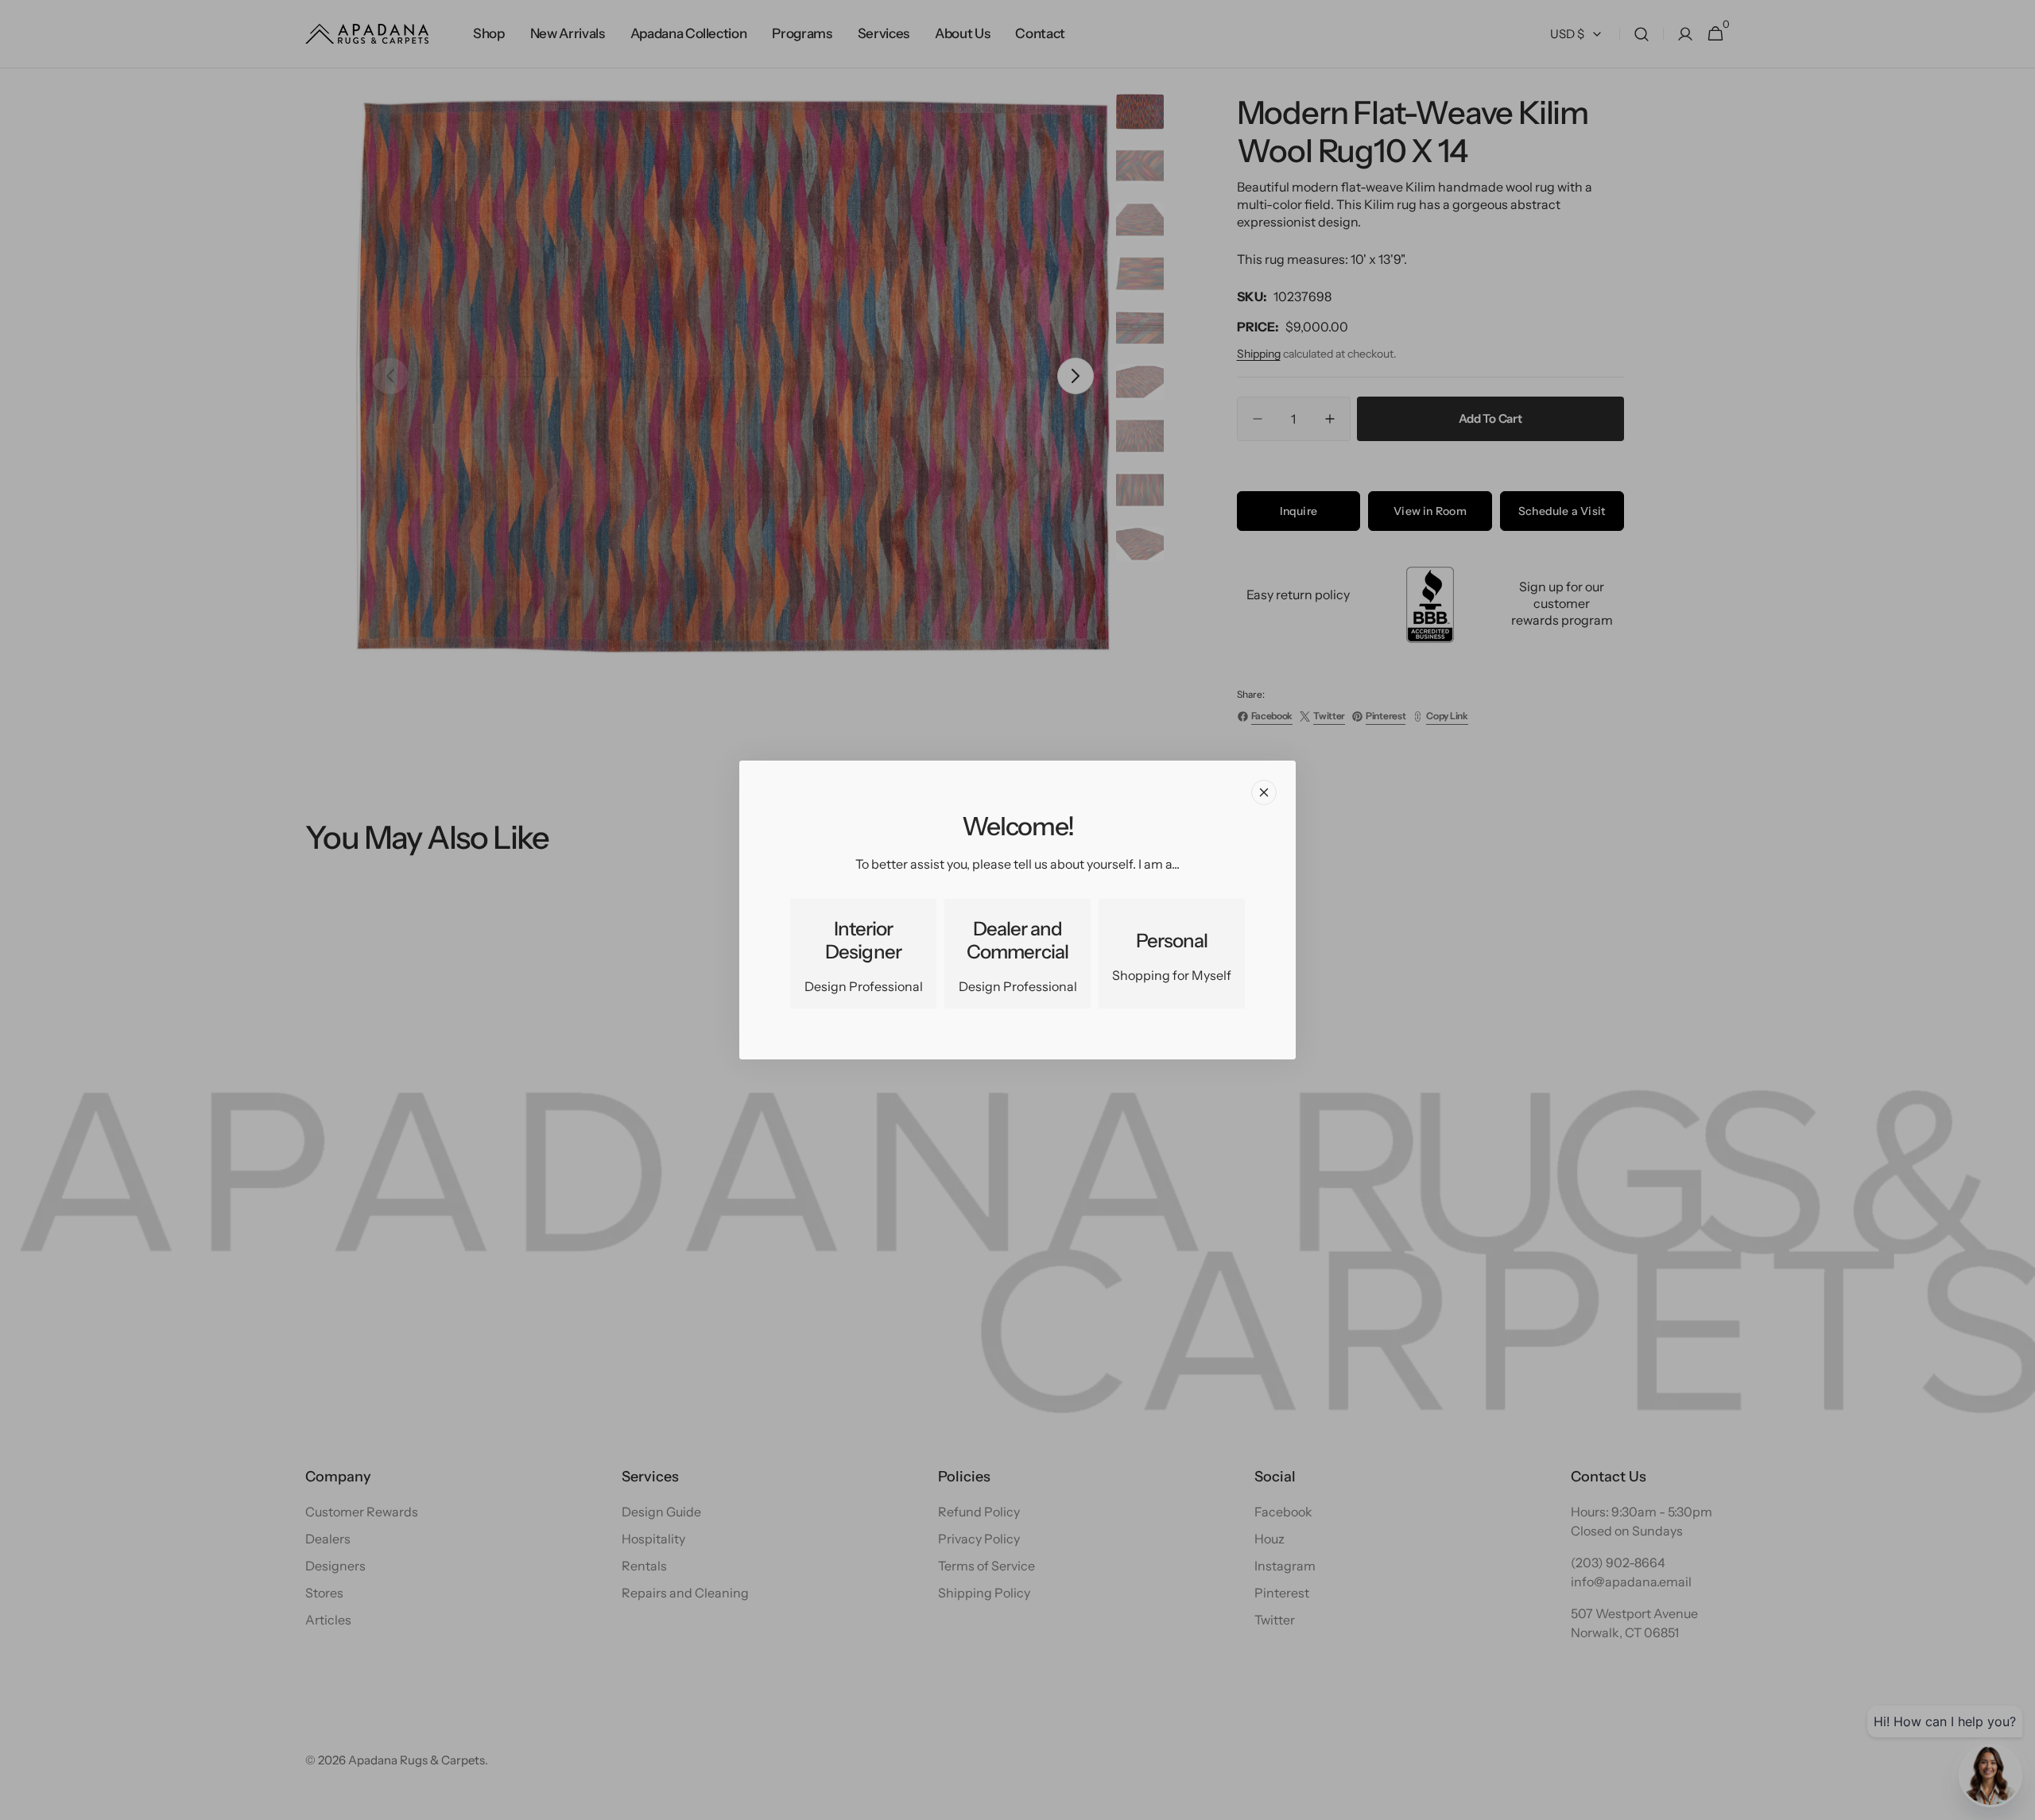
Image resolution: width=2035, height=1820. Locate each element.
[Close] (1264, 792)
